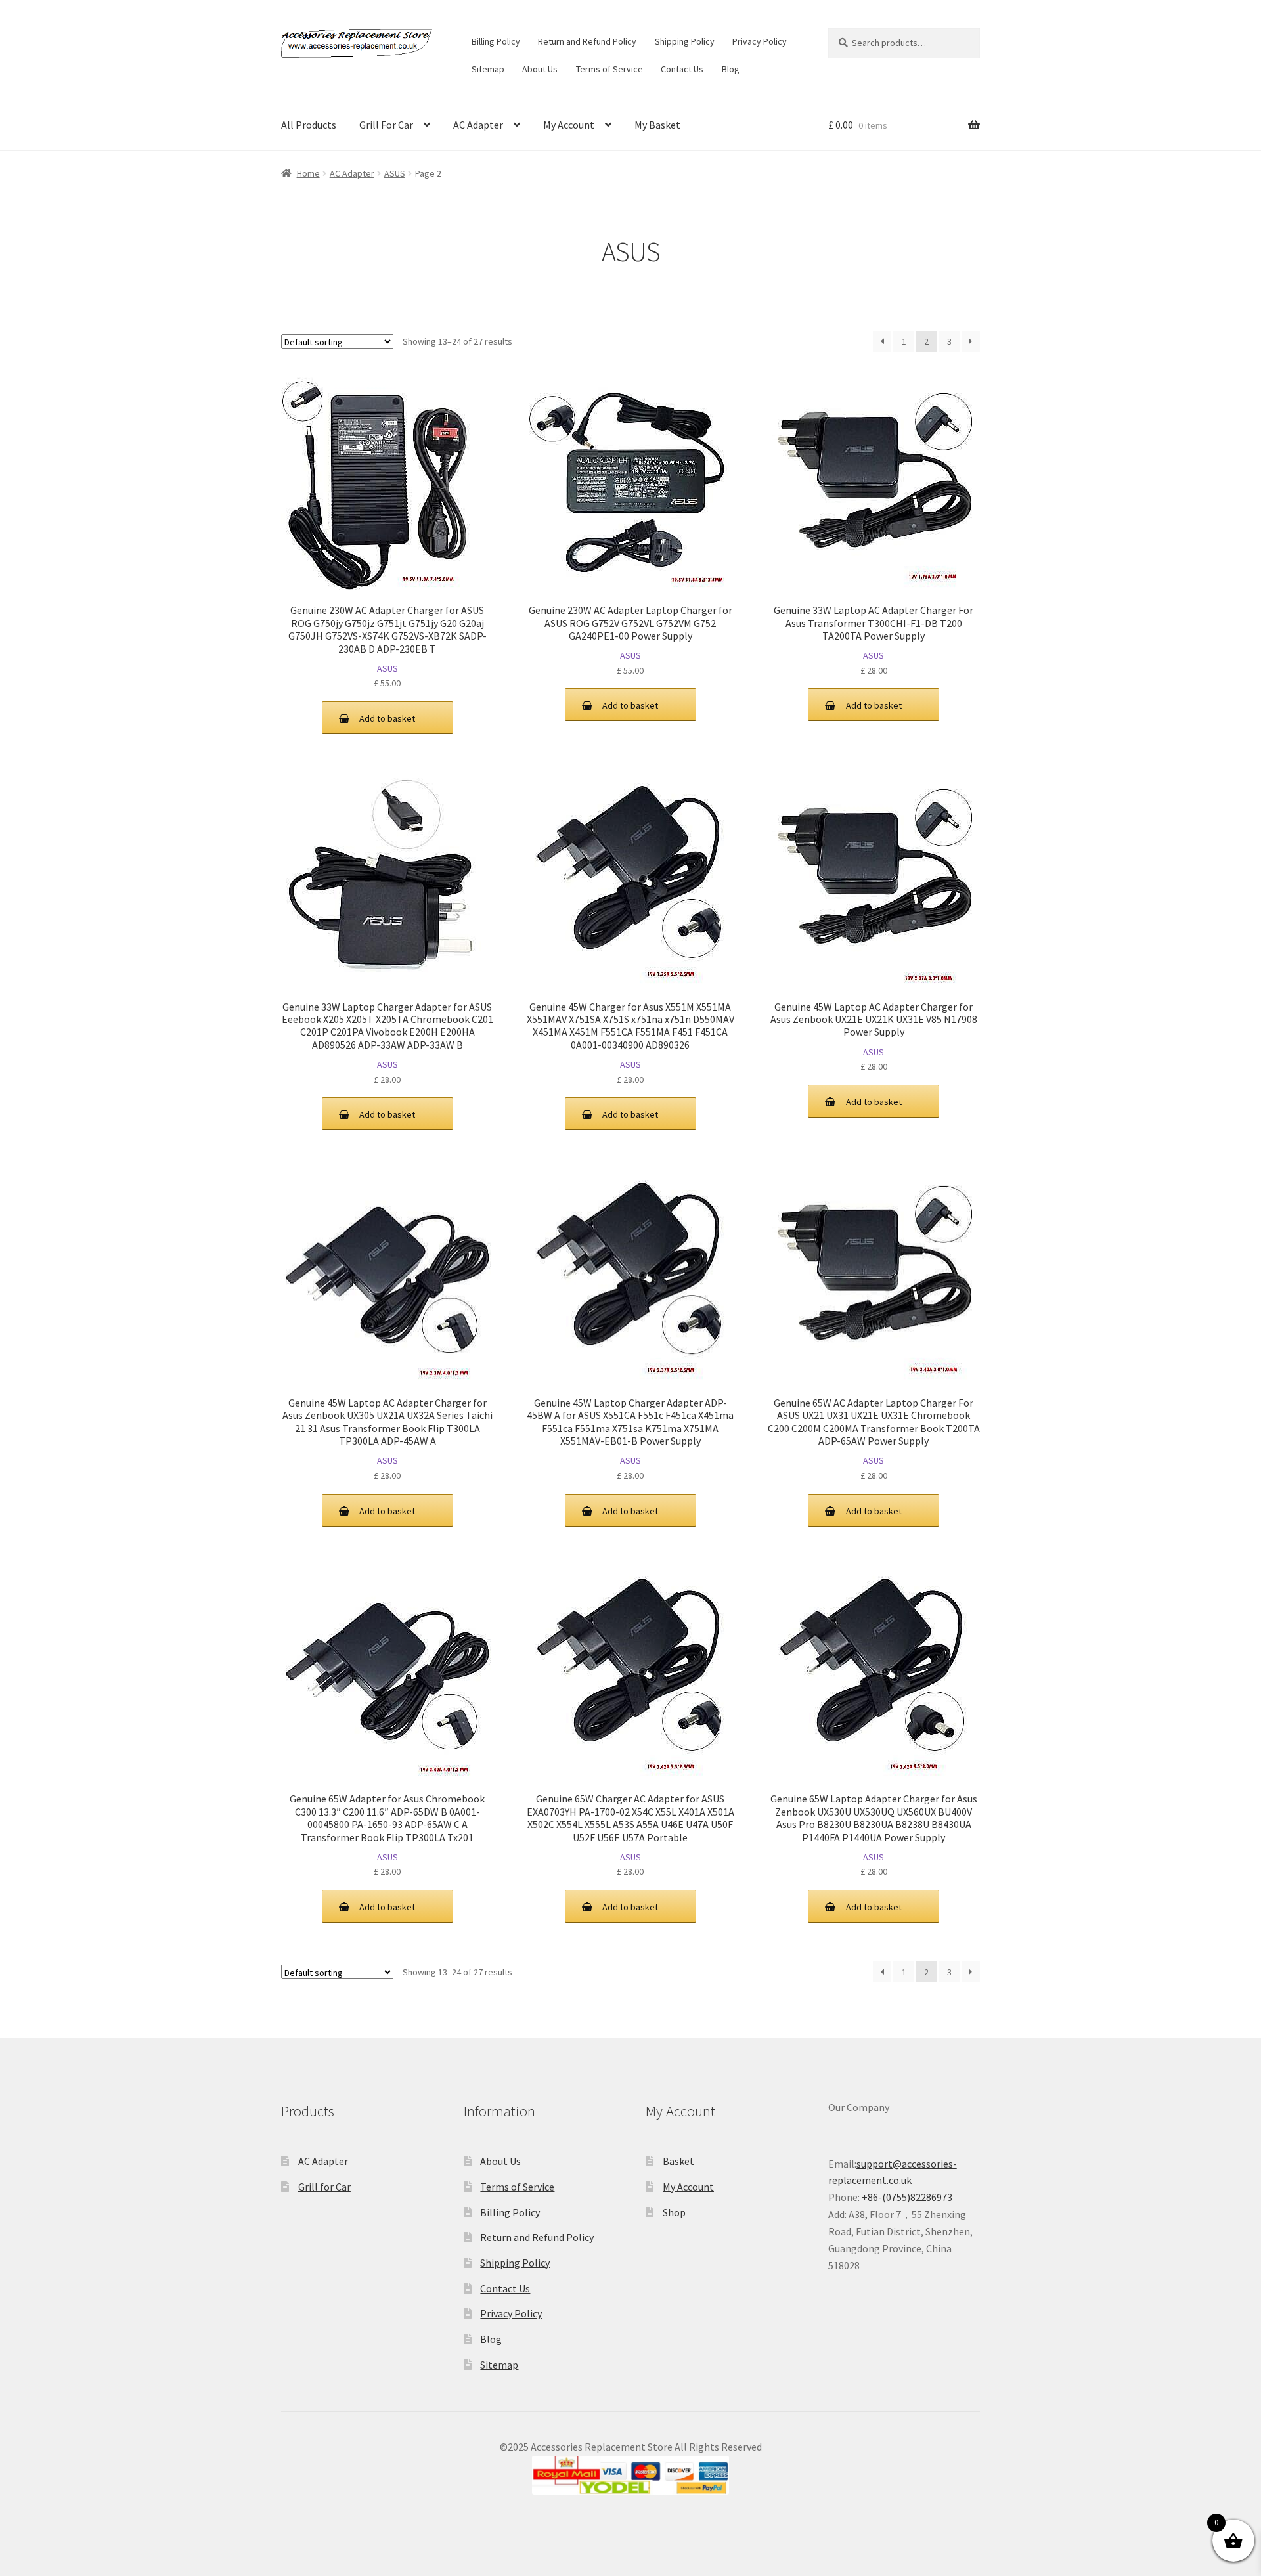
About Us (540, 69)
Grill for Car (324, 2187)
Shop (674, 2212)
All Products (309, 125)
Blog (731, 69)
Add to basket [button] (387, 718)
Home (308, 173)
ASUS (395, 173)
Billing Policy (496, 41)
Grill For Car (386, 125)
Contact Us (682, 69)
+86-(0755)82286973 (907, 2197)
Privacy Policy (760, 41)
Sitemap (488, 69)
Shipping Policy (685, 41)
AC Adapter (478, 125)
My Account (569, 125)
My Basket (657, 125)
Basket (678, 2161)
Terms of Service (609, 69)
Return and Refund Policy (587, 41)
